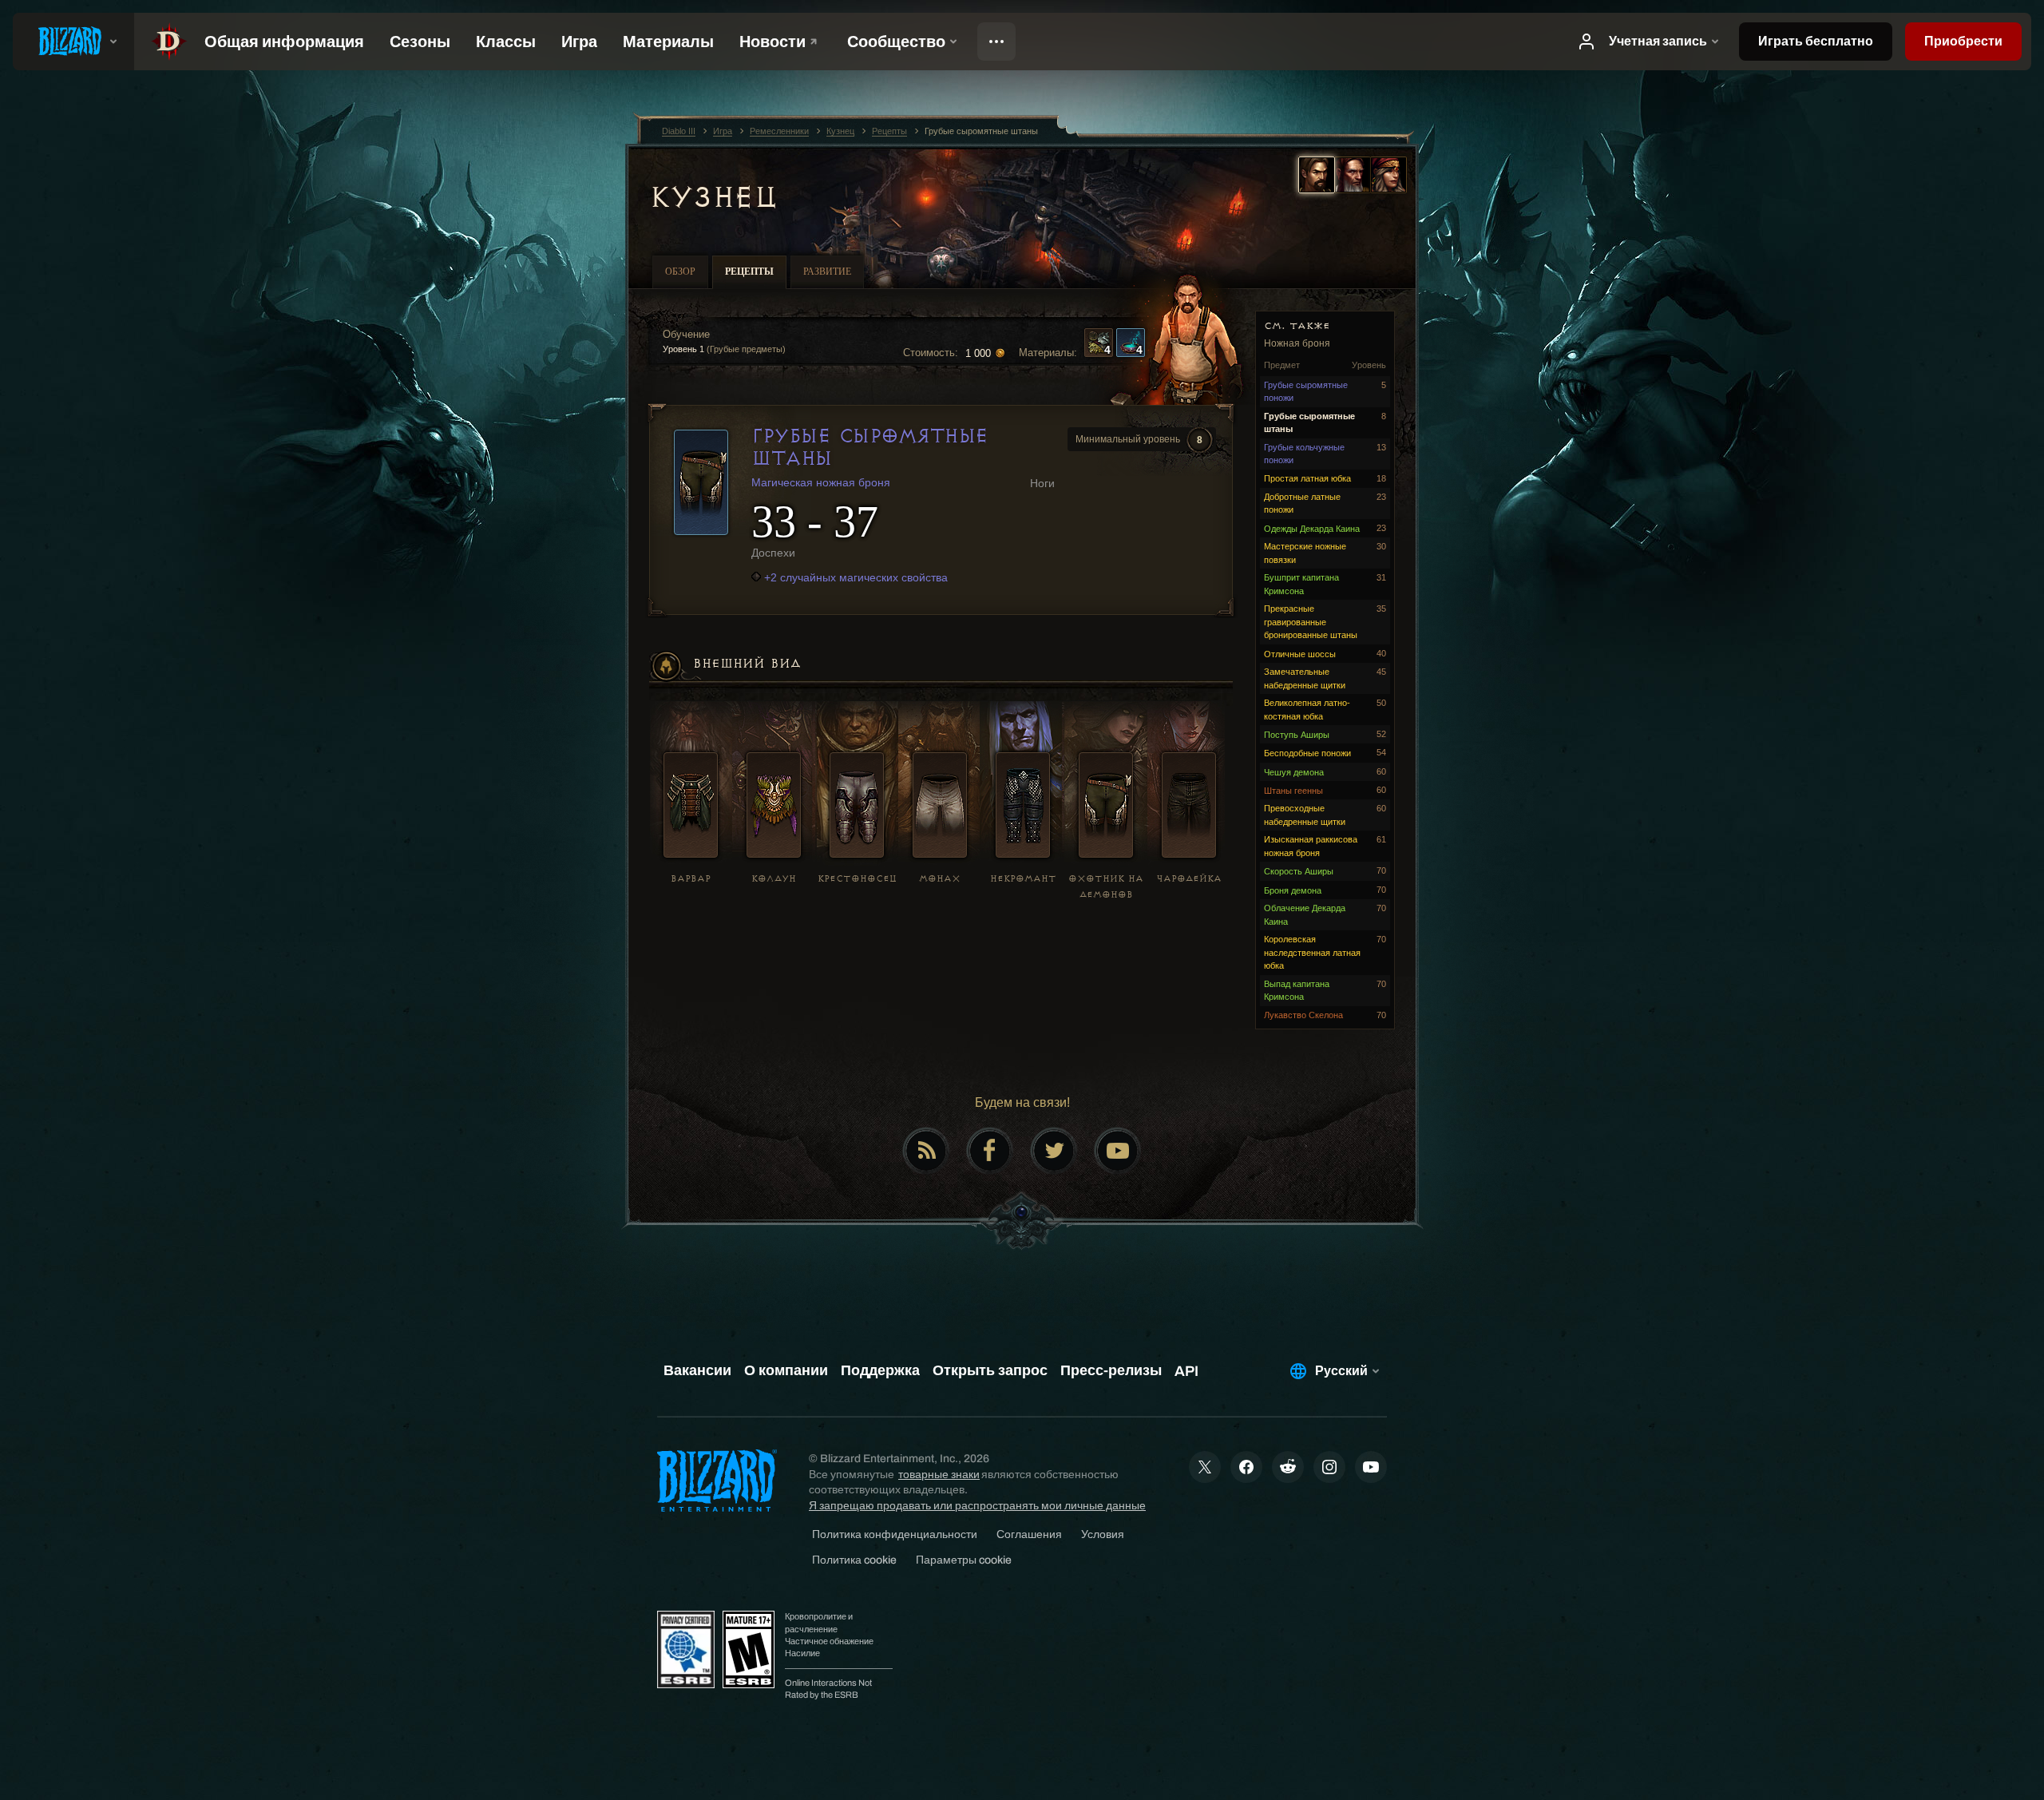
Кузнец (713, 197)
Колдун (774, 879)
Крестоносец (857, 879)
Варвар (691, 879)
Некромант (1023, 879)
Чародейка (1189, 879)
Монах (940, 879)
